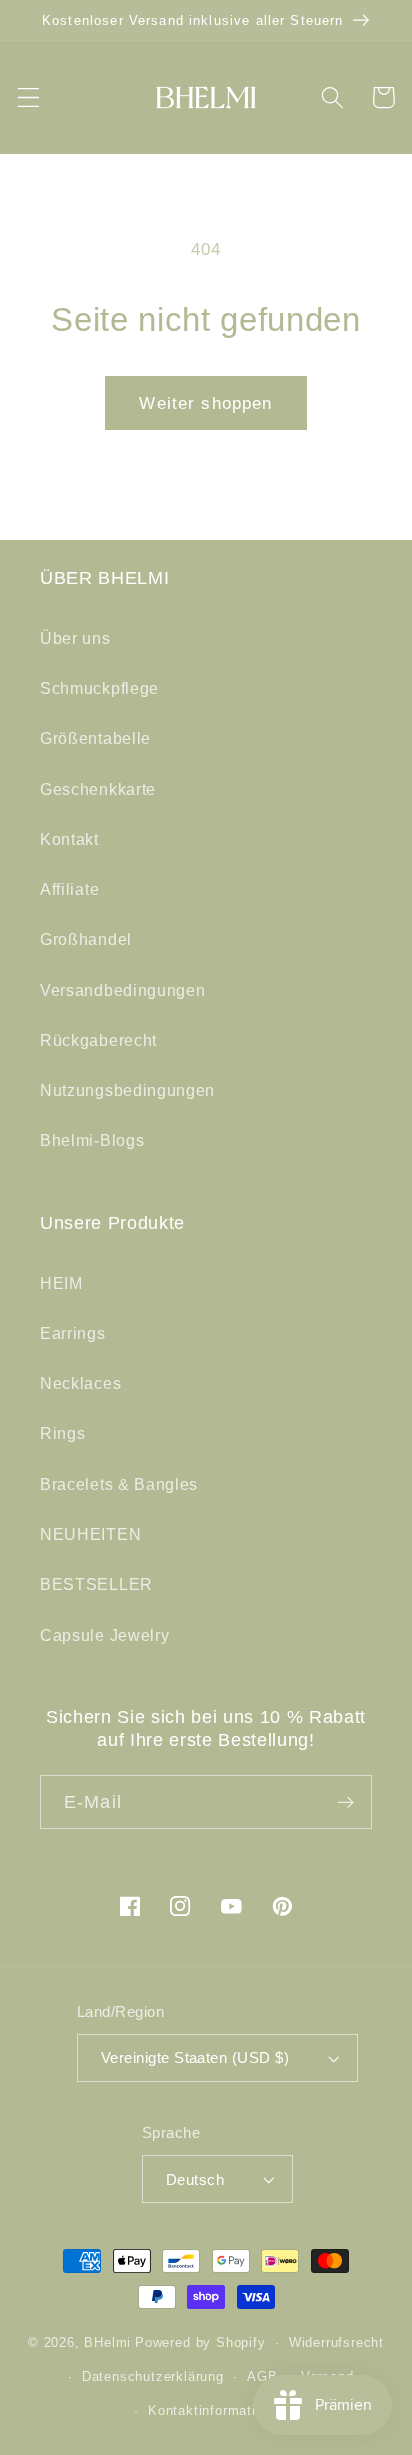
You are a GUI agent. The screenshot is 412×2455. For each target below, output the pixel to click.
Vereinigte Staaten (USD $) (195, 2057)
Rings (62, 1433)
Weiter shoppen (205, 403)
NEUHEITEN (90, 1534)
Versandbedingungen (122, 990)
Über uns (75, 638)
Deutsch (195, 2179)
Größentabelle (95, 738)
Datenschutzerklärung (153, 2377)
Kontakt (69, 839)
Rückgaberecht (98, 1040)
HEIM (61, 1283)
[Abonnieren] (345, 1802)
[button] (28, 97)
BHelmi (107, 2343)
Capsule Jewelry (104, 1635)
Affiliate (69, 889)
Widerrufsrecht (336, 2343)
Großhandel (86, 939)
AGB (262, 2377)
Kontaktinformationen (217, 2411)
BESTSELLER (96, 1584)
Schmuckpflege (99, 688)
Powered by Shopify (200, 2343)
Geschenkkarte (98, 789)
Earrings (73, 1333)
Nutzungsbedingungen (127, 1090)
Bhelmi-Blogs (92, 1140)
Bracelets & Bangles (119, 1484)
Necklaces (80, 1383)
